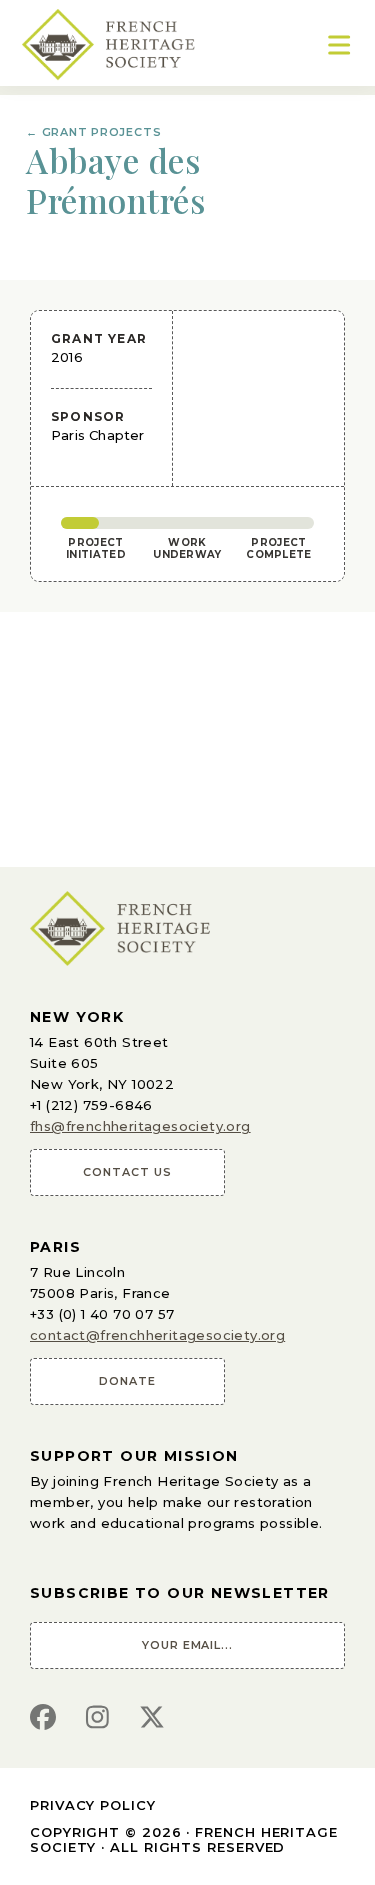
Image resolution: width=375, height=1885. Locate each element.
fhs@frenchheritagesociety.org (140, 1126)
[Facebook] (43, 1718)
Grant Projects (93, 132)
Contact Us (127, 1172)
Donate (127, 1381)
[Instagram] (97, 1718)
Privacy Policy (93, 1805)
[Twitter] (152, 1718)
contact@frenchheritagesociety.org (157, 1335)
